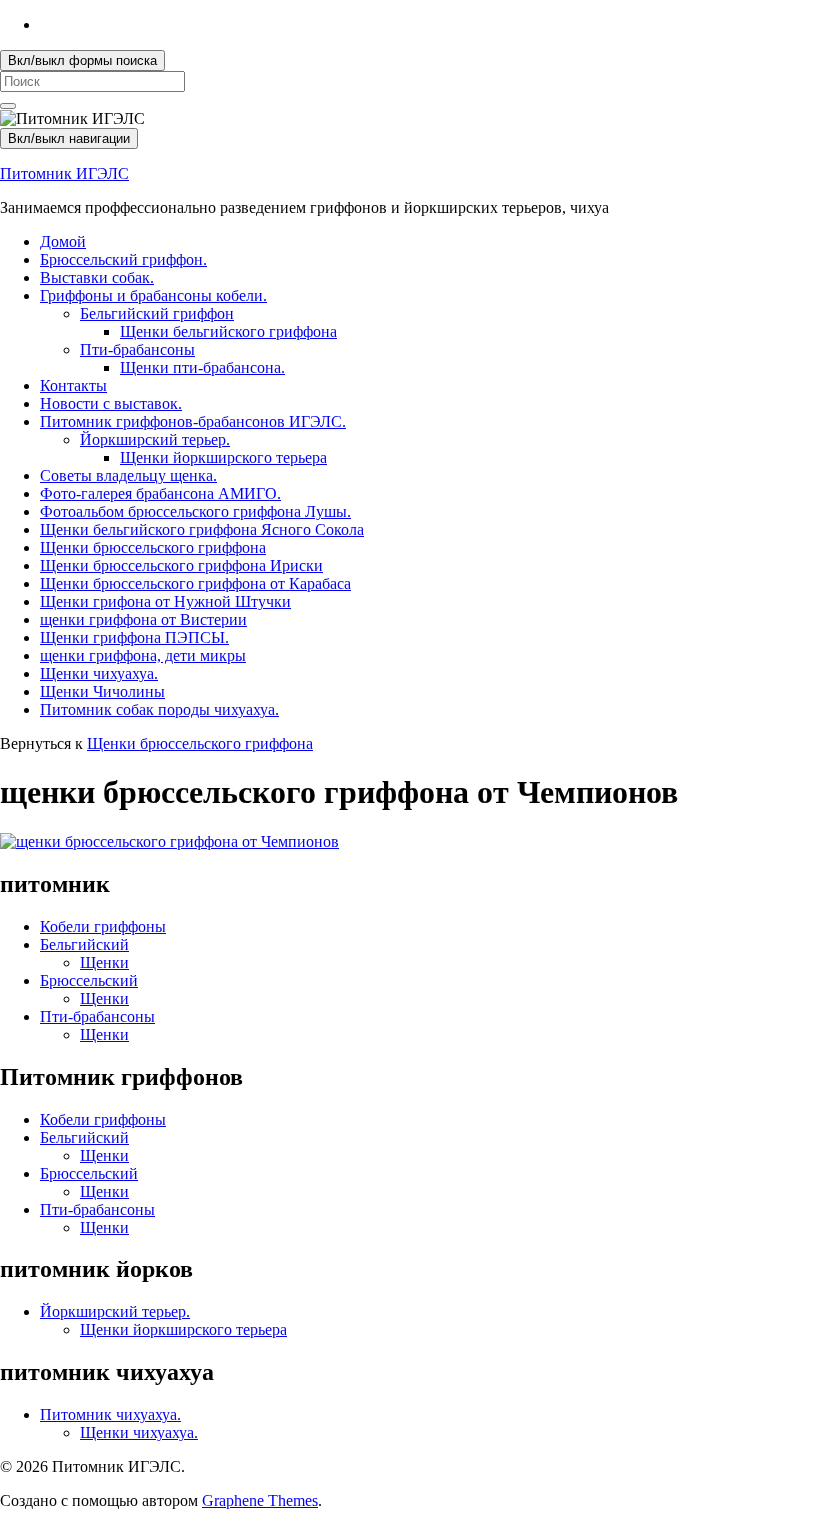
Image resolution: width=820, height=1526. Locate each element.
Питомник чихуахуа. (110, 1414)
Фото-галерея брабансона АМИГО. (160, 493)
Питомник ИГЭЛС (64, 173)
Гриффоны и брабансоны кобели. (153, 295)
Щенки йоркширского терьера (223, 457)
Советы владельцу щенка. (128, 475)
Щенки (104, 962)
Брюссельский (89, 980)
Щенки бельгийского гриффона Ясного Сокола (202, 529)
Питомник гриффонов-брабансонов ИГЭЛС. (193, 421)
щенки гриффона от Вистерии (143, 619)
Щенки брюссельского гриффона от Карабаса (195, 583)
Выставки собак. (97, 277)
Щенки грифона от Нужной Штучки (165, 601)
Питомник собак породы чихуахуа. (159, 709)
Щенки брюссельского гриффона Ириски (181, 565)
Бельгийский (84, 944)
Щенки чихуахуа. (99, 673)
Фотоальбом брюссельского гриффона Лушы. (195, 511)
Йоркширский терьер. (155, 439)
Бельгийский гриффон (157, 313)
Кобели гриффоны (103, 926)
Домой (63, 241)
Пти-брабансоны (137, 349)
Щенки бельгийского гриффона (228, 331)
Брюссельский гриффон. (123, 259)
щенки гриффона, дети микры (143, 655)
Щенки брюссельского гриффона (153, 547)
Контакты (73, 385)
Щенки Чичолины (102, 691)
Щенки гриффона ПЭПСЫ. (134, 637)
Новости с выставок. (111, 403)
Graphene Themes (260, 1500)
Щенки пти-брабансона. (202, 367)
